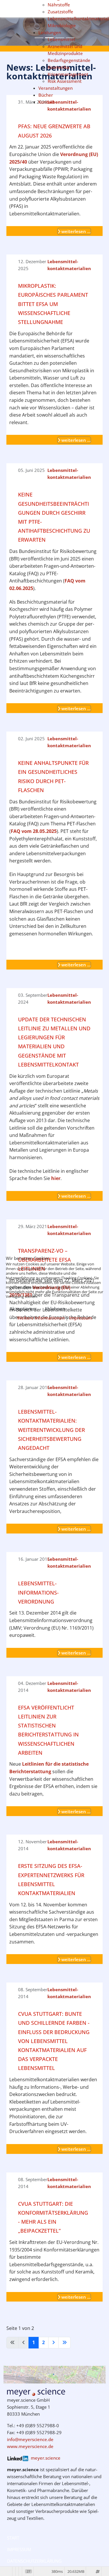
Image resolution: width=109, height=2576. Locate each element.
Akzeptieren (23, 1309)
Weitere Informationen (41, 1318)
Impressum (81, 1318)
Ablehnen (55, 1309)
